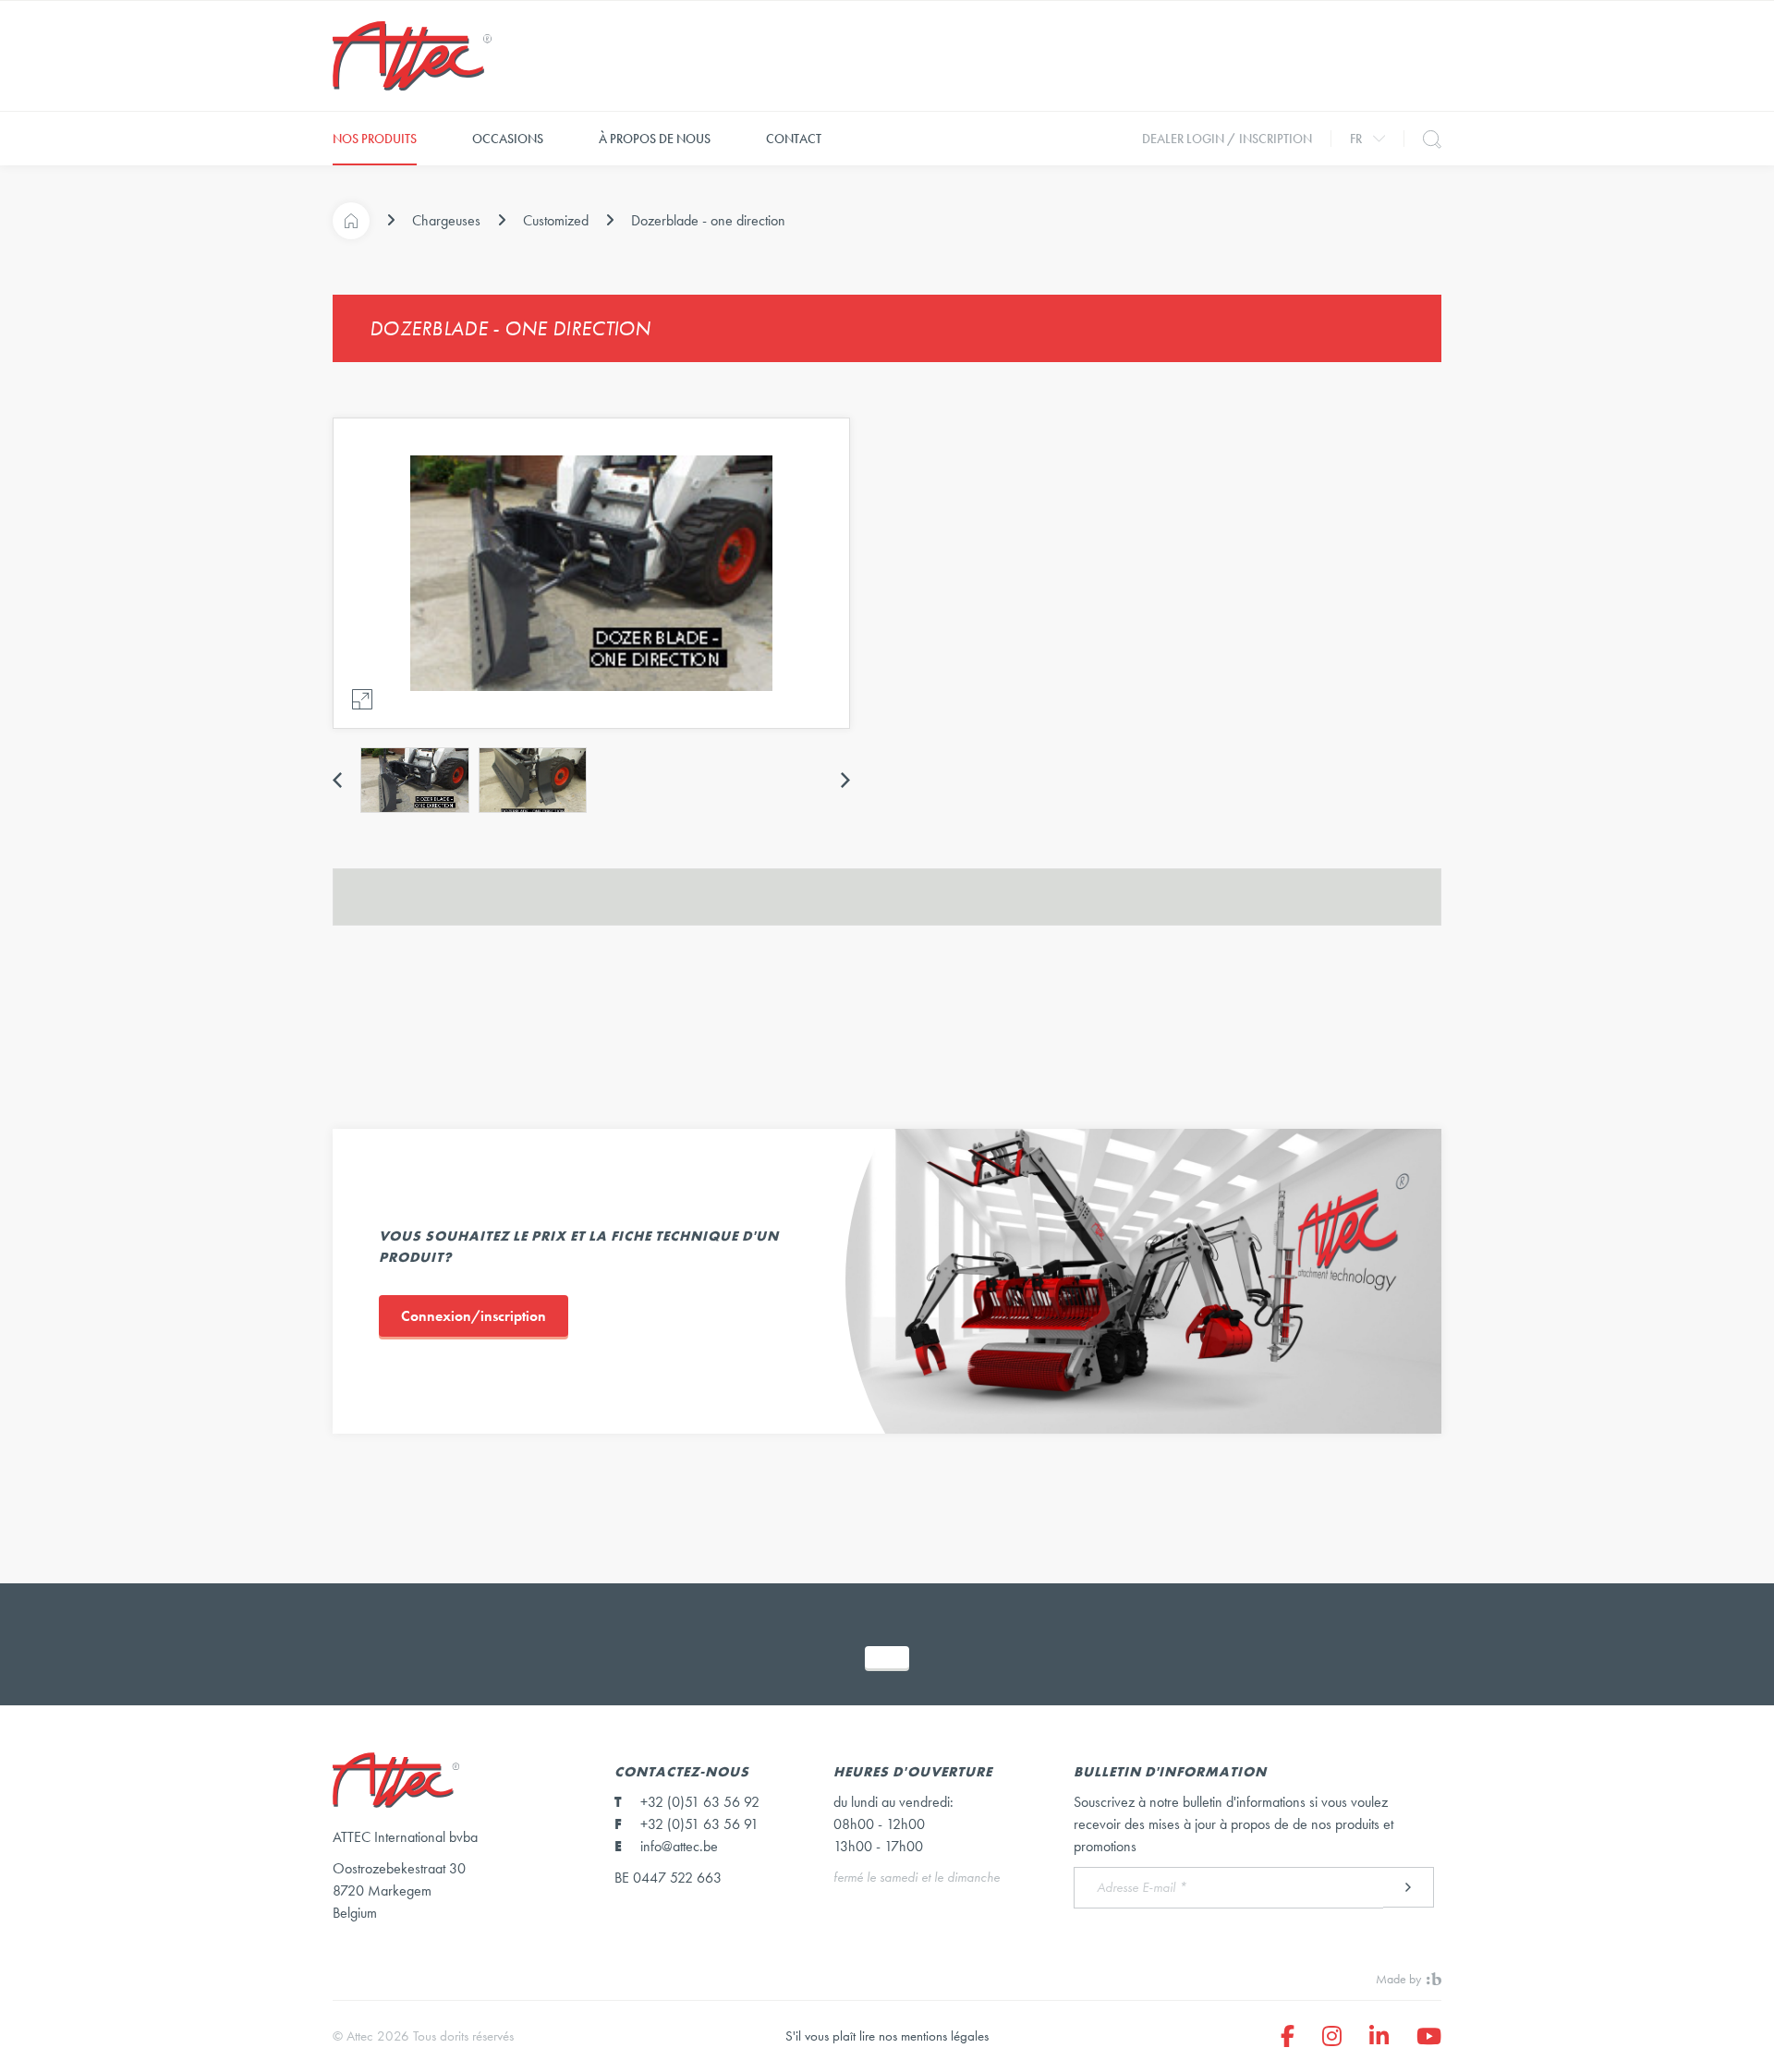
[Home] (351, 221)
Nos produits (375, 139)
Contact (794, 139)
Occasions (508, 139)
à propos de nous (655, 139)
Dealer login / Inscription (1227, 139)
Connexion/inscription (474, 1316)
